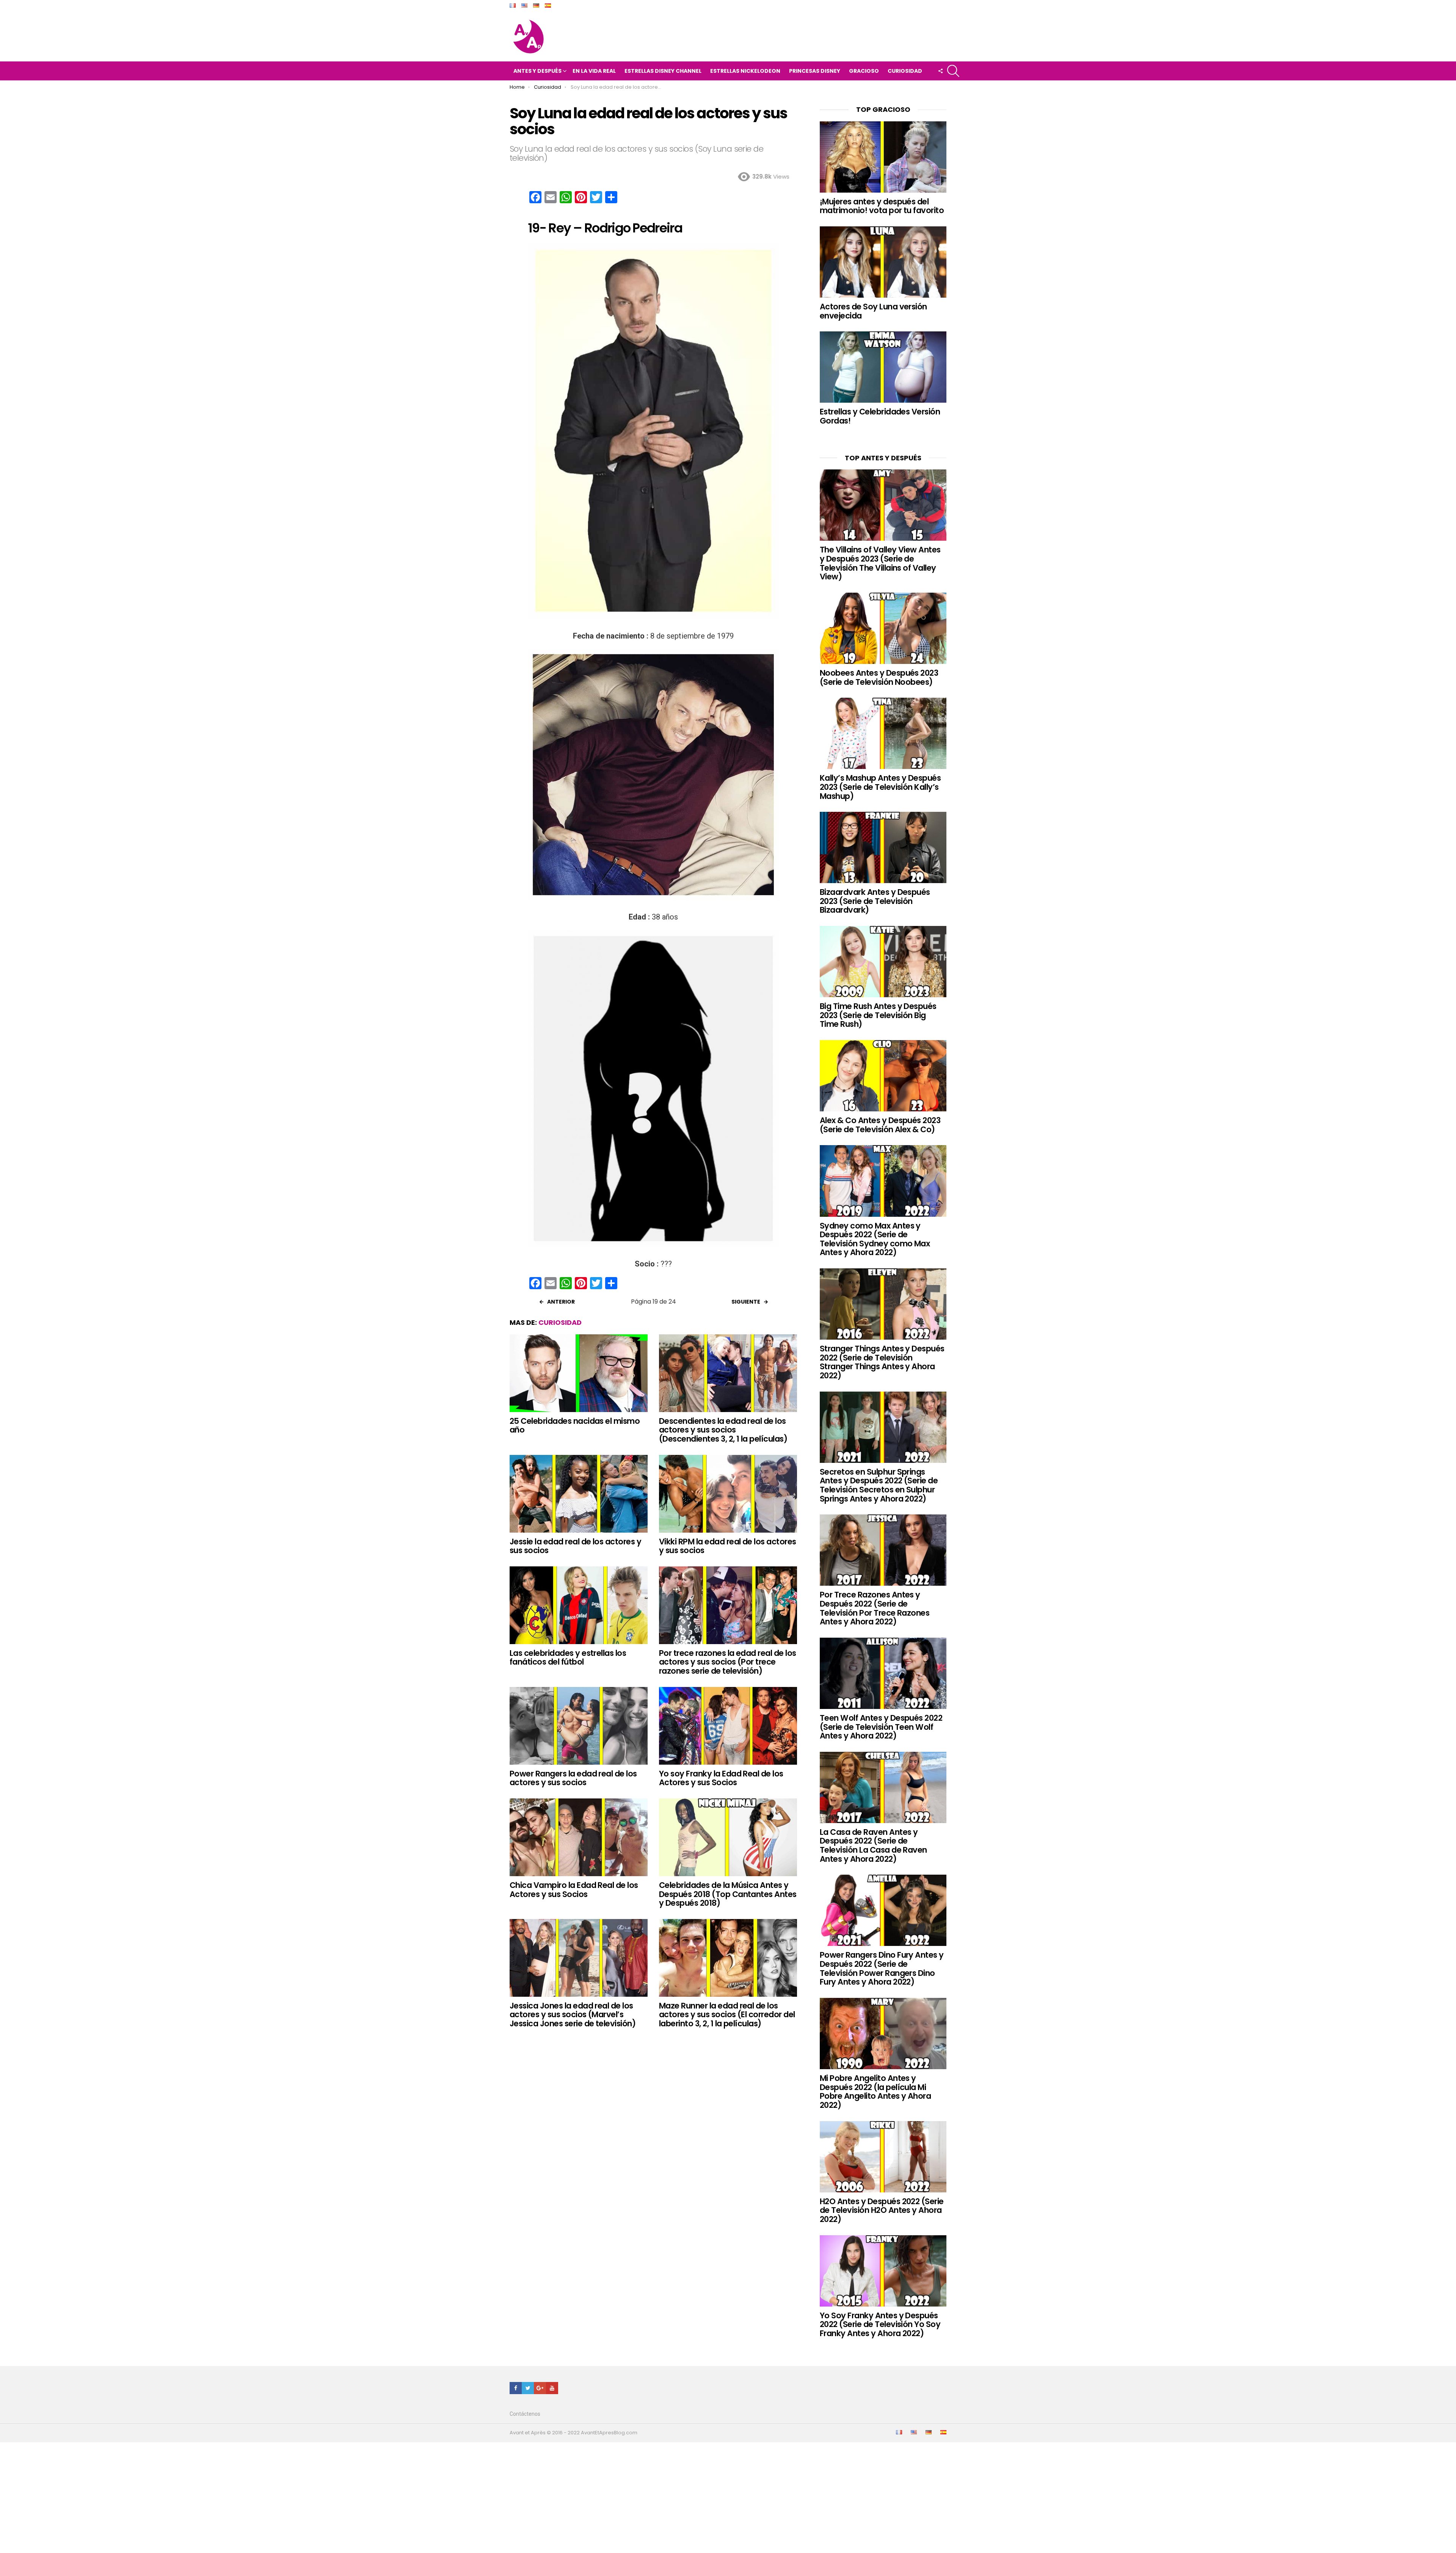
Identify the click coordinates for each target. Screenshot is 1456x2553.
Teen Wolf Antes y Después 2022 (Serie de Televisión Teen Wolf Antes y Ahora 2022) (881, 1727)
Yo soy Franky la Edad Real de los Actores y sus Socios (721, 1778)
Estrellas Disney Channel (663, 71)
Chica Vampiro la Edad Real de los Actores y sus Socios (574, 1890)
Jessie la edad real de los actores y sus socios (575, 1546)
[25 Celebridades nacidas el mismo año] (579, 1373)
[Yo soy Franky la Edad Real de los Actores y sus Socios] (728, 1726)
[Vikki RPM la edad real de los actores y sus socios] (728, 1494)
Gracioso (864, 71)
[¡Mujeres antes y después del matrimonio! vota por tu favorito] (883, 157)
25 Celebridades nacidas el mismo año (575, 1426)
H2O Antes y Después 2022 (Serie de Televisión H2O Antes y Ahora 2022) (882, 2210)
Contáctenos (525, 2414)
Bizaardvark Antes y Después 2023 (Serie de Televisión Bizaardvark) (875, 901)
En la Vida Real (594, 71)
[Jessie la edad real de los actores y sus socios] (579, 1494)
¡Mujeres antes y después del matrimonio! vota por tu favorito (882, 206)
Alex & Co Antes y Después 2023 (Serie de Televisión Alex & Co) (880, 1125)
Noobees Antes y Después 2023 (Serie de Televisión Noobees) (879, 677)
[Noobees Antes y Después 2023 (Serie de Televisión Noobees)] (883, 628)
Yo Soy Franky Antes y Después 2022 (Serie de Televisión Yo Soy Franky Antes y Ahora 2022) (880, 2324)
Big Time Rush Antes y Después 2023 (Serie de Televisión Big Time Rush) (878, 1015)
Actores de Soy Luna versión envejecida (873, 311)
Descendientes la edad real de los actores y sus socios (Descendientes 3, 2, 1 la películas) (723, 1430)
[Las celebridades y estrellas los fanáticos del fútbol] (579, 1605)
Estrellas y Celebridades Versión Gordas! (880, 416)
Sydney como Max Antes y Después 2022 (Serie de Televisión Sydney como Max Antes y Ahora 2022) (875, 1239)
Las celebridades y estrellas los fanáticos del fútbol (568, 1658)
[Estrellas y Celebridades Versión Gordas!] (883, 367)
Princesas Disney (815, 71)
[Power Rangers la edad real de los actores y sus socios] (579, 1726)
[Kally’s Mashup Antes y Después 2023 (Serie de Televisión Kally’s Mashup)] (883, 733)
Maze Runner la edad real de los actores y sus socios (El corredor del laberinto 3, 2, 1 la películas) (727, 2015)
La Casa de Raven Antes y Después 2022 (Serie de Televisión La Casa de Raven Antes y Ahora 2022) (873, 1845)
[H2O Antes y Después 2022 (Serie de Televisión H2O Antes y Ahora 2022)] (883, 2157)
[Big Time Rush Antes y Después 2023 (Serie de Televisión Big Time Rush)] (883, 962)
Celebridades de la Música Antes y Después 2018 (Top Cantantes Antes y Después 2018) (728, 1894)
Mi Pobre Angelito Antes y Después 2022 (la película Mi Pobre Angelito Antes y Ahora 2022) (875, 2092)
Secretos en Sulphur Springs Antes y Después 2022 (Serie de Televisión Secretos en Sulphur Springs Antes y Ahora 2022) (879, 1485)
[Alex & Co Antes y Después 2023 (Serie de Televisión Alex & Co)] (883, 1076)
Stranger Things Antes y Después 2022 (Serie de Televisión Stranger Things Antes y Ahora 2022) (882, 1362)
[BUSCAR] (953, 71)
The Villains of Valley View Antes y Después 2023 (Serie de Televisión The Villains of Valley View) (880, 563)
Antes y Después (537, 71)
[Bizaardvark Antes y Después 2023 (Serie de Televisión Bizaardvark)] (883, 847)
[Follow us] (940, 71)
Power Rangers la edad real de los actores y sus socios (573, 1778)
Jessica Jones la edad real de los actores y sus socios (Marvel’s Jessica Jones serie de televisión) (573, 2015)
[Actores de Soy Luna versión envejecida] (883, 262)
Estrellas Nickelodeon (745, 71)
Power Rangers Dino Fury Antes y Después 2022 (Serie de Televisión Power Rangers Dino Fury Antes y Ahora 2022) (882, 1968)
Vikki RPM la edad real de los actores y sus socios (728, 1546)
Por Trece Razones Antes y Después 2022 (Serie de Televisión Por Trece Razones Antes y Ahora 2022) (875, 1608)
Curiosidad (905, 71)
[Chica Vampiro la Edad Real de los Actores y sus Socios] (579, 1837)
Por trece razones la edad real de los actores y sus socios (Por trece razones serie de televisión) (728, 1662)
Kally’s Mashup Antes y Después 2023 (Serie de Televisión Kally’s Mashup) (880, 787)
